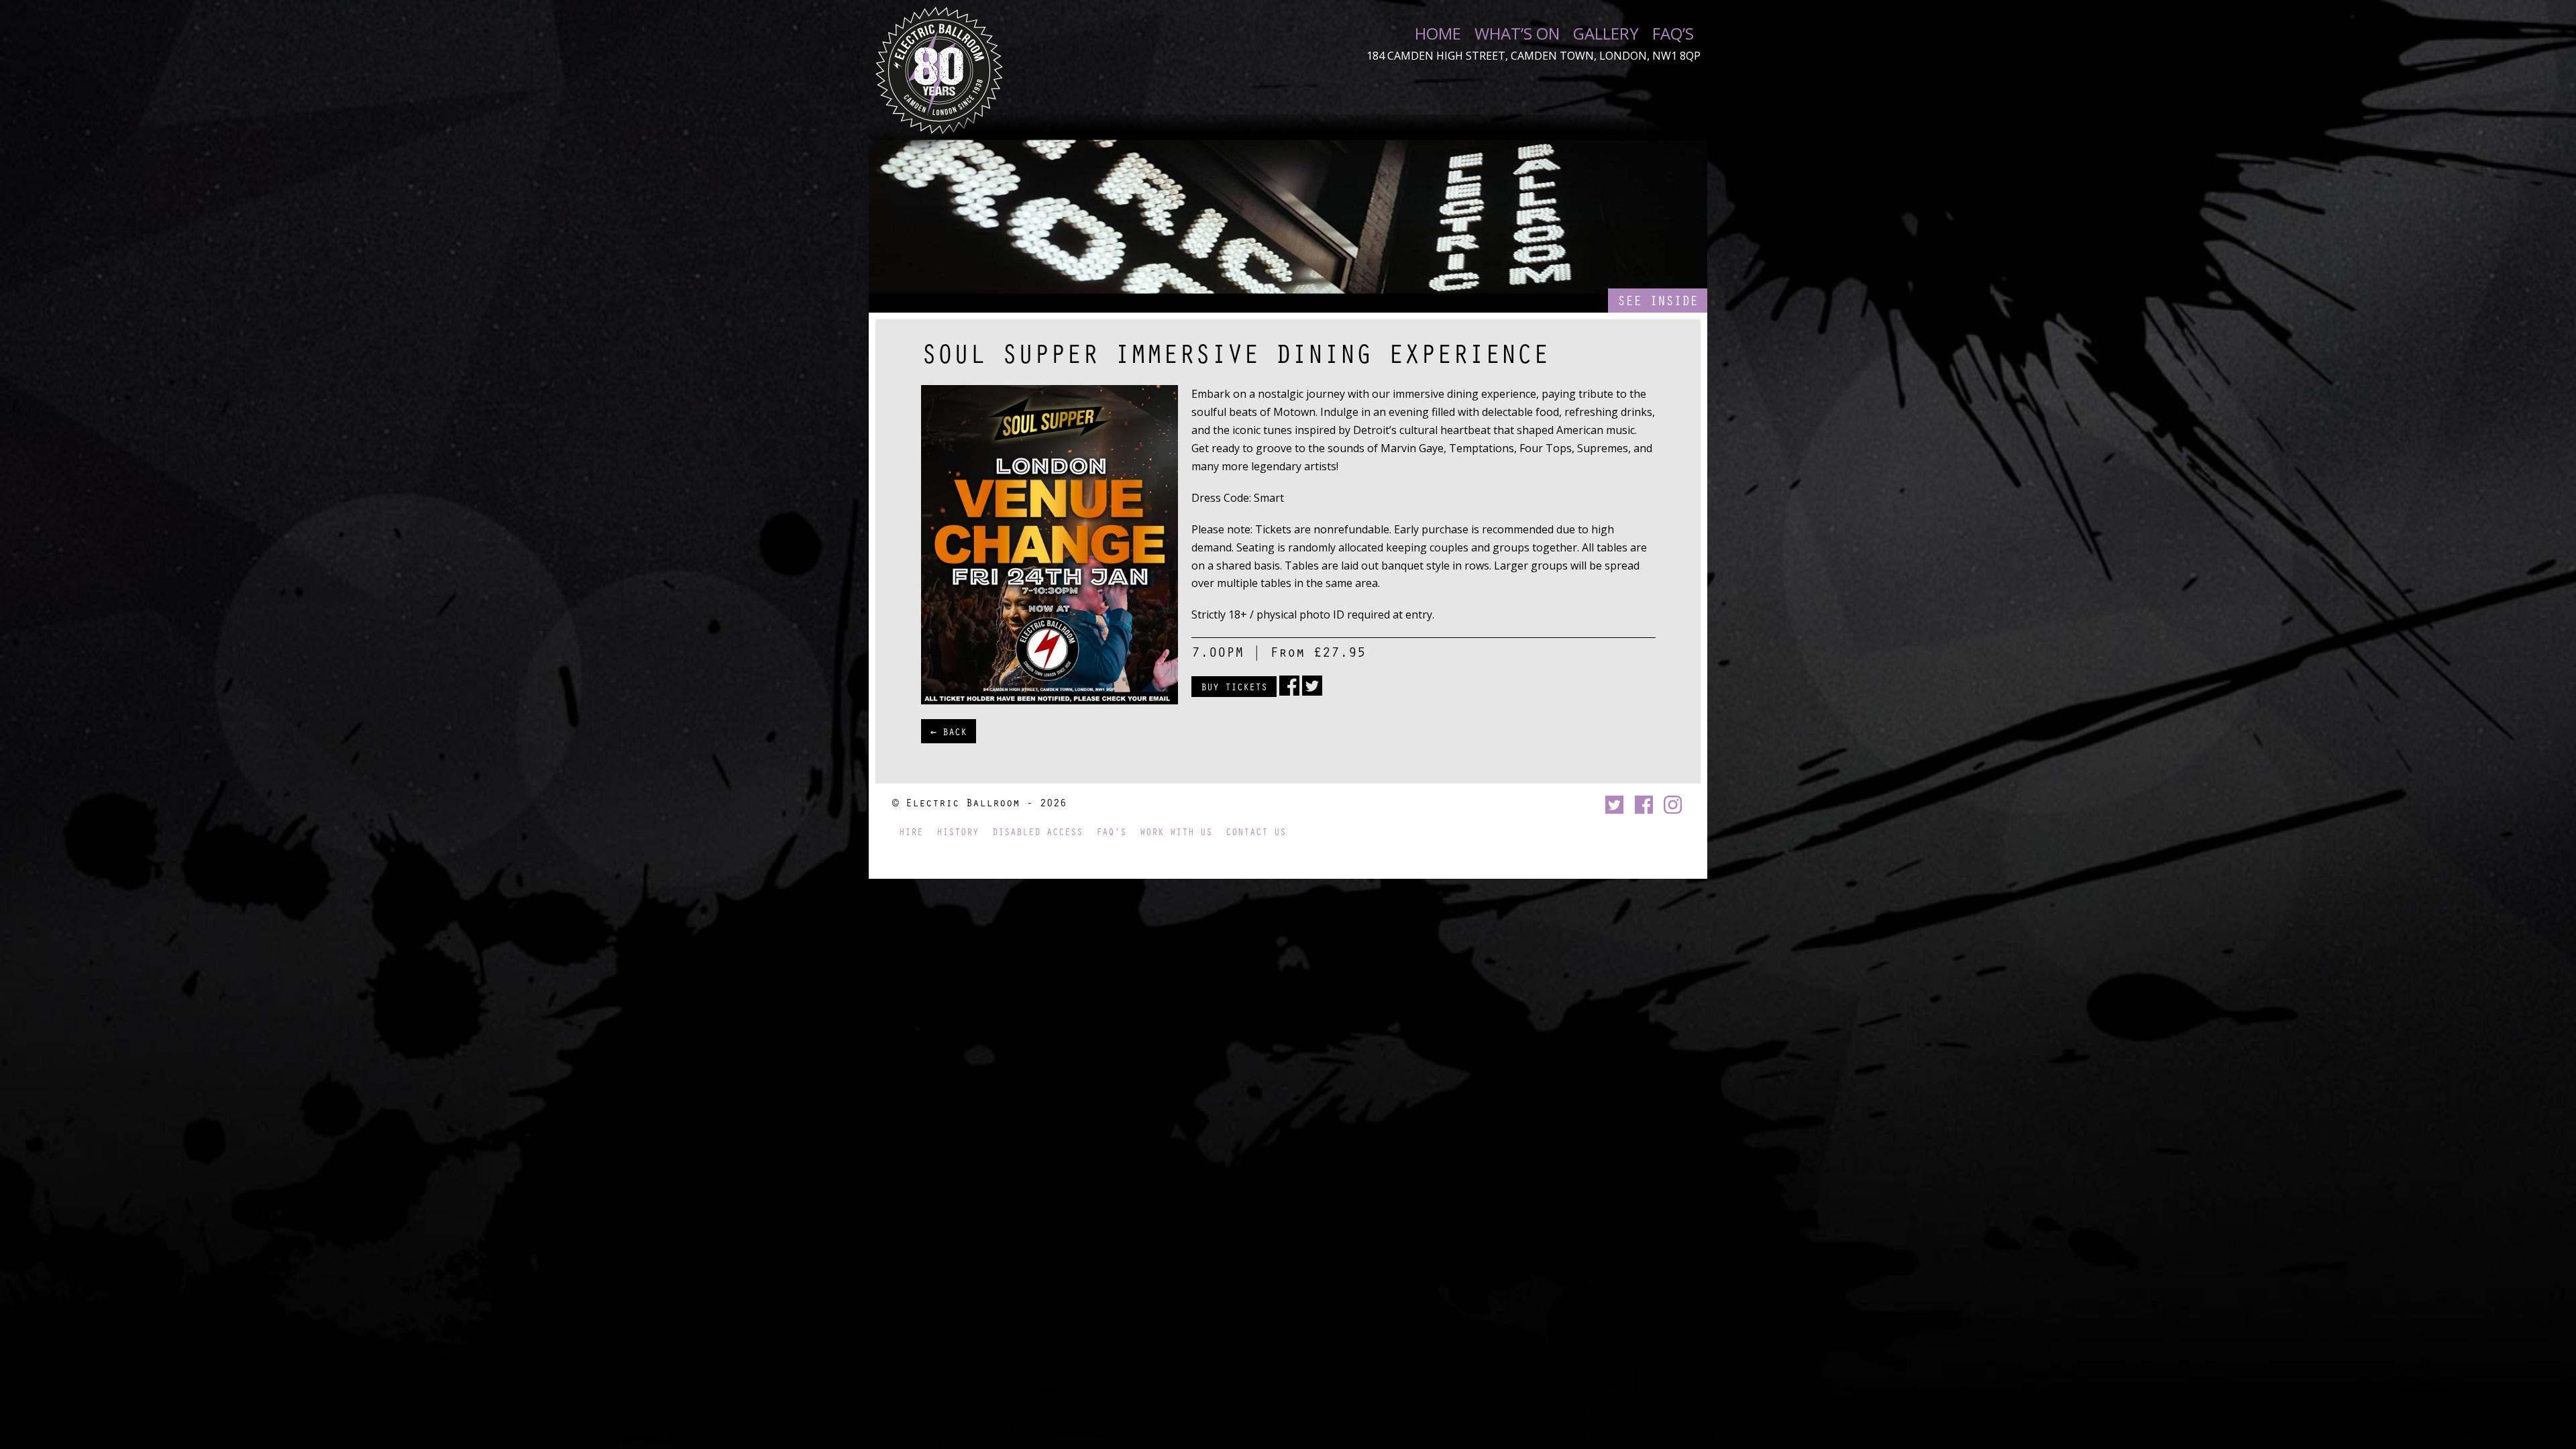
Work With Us (1176, 831)
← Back (949, 731)
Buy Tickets (1234, 686)
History (958, 831)
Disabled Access (1037, 831)
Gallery (1606, 34)
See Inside (1658, 300)
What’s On (1517, 34)
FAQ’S (1673, 34)
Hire (911, 831)
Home (1438, 34)
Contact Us (1256, 831)
